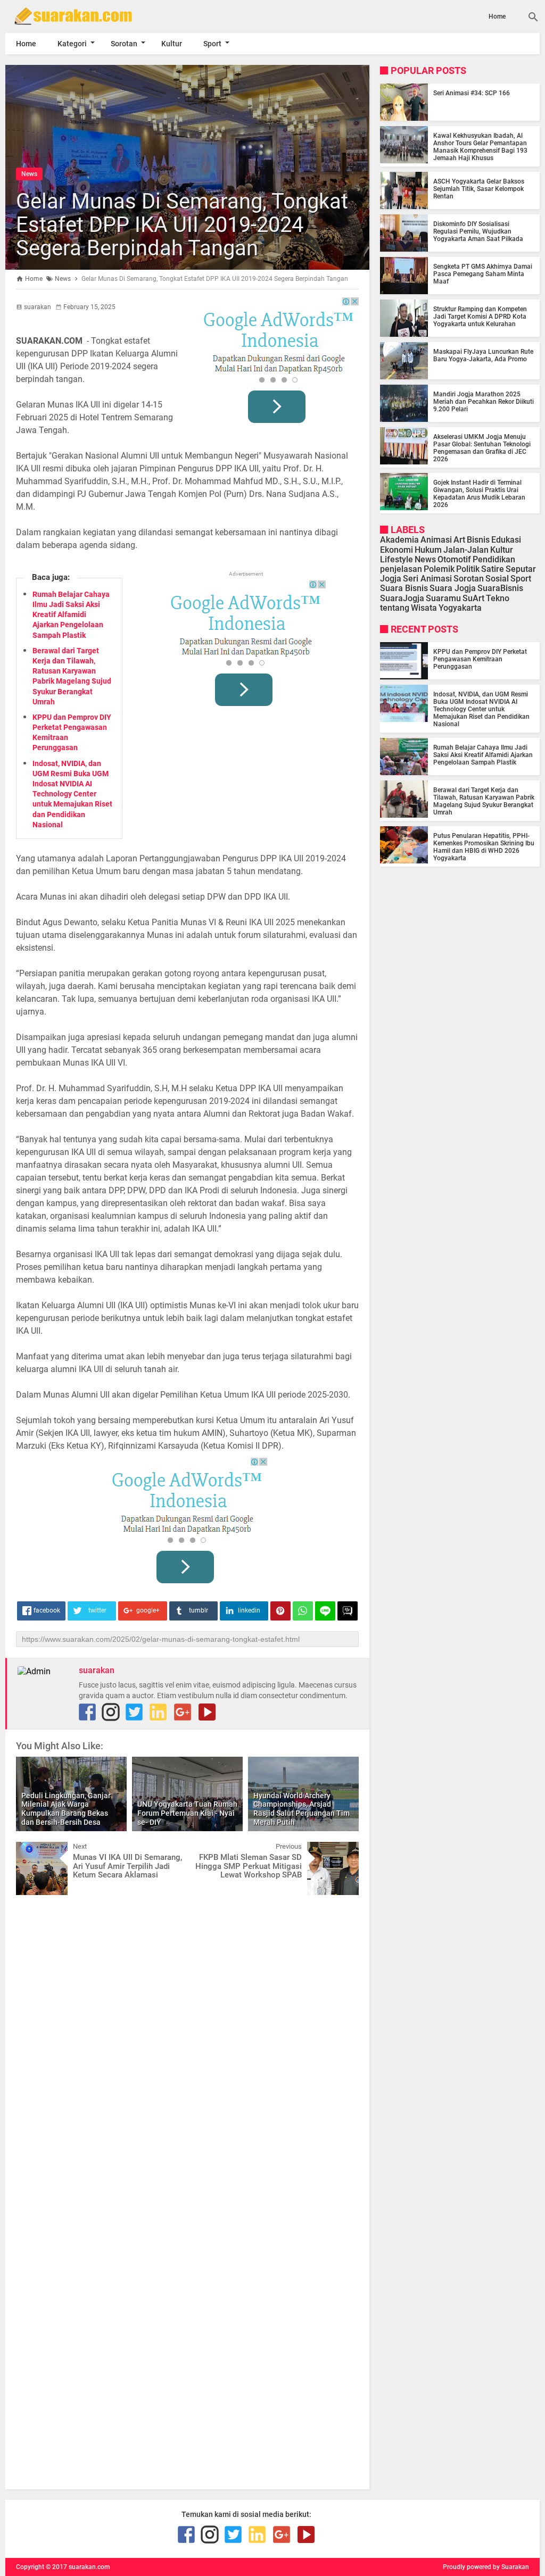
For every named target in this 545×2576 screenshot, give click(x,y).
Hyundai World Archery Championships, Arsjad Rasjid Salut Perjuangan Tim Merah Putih (302, 1809)
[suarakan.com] (85, 16)
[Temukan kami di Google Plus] (183, 1712)
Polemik (439, 569)
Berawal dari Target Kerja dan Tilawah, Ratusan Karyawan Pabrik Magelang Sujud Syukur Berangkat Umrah (484, 801)
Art (459, 540)
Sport (212, 44)
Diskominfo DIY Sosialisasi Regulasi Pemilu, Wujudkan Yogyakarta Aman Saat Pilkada (478, 231)
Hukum (428, 550)
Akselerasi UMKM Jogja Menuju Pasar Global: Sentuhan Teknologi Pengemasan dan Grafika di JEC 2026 (482, 448)
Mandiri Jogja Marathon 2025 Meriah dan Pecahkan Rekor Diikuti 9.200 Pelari (484, 402)
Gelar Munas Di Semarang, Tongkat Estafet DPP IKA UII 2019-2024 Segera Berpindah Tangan (182, 225)
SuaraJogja (402, 598)
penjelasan (401, 569)
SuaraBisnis (500, 588)
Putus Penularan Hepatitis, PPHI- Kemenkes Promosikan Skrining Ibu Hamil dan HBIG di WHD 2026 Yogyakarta (484, 847)
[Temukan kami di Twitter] (134, 1712)
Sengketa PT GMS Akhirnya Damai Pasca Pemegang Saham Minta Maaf (483, 274)
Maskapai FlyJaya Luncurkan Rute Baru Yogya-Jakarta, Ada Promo (483, 355)
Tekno (498, 598)
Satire (493, 569)
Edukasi (506, 540)
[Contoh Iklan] (279, 364)
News (29, 174)
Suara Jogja (453, 588)
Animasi (436, 540)
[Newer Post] (32, 1850)
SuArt (473, 598)
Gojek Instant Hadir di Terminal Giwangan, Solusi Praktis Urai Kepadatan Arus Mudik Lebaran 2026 (479, 494)
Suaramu (443, 598)
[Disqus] (187, 2038)
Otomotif (454, 559)
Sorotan (124, 44)
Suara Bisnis (404, 588)
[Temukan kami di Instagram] (111, 1712)
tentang (395, 608)
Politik (468, 569)
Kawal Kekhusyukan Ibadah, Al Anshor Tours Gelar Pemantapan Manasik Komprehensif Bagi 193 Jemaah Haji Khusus (480, 147)
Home (497, 16)
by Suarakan (511, 2567)
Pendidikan (494, 559)
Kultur (172, 44)
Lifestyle (397, 559)
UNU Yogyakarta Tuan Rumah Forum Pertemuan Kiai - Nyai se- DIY (187, 1813)
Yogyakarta (460, 608)
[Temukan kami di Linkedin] (158, 1712)
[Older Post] (343, 1850)
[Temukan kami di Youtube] (207, 1712)
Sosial (497, 579)
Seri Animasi (427, 579)
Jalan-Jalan (466, 550)
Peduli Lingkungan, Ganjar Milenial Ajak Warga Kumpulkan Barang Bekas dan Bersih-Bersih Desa (66, 1809)
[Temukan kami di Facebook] (87, 1712)
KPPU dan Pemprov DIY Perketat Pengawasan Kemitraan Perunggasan (480, 659)
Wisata (424, 608)
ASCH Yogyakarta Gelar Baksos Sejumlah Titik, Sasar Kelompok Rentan (479, 189)
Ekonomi (397, 550)
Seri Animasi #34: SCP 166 (472, 93)
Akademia (399, 540)
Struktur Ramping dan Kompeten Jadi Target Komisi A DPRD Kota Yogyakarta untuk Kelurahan (480, 317)
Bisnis (478, 540)
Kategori (72, 44)
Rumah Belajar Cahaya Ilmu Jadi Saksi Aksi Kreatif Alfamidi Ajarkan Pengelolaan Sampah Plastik (71, 615)
